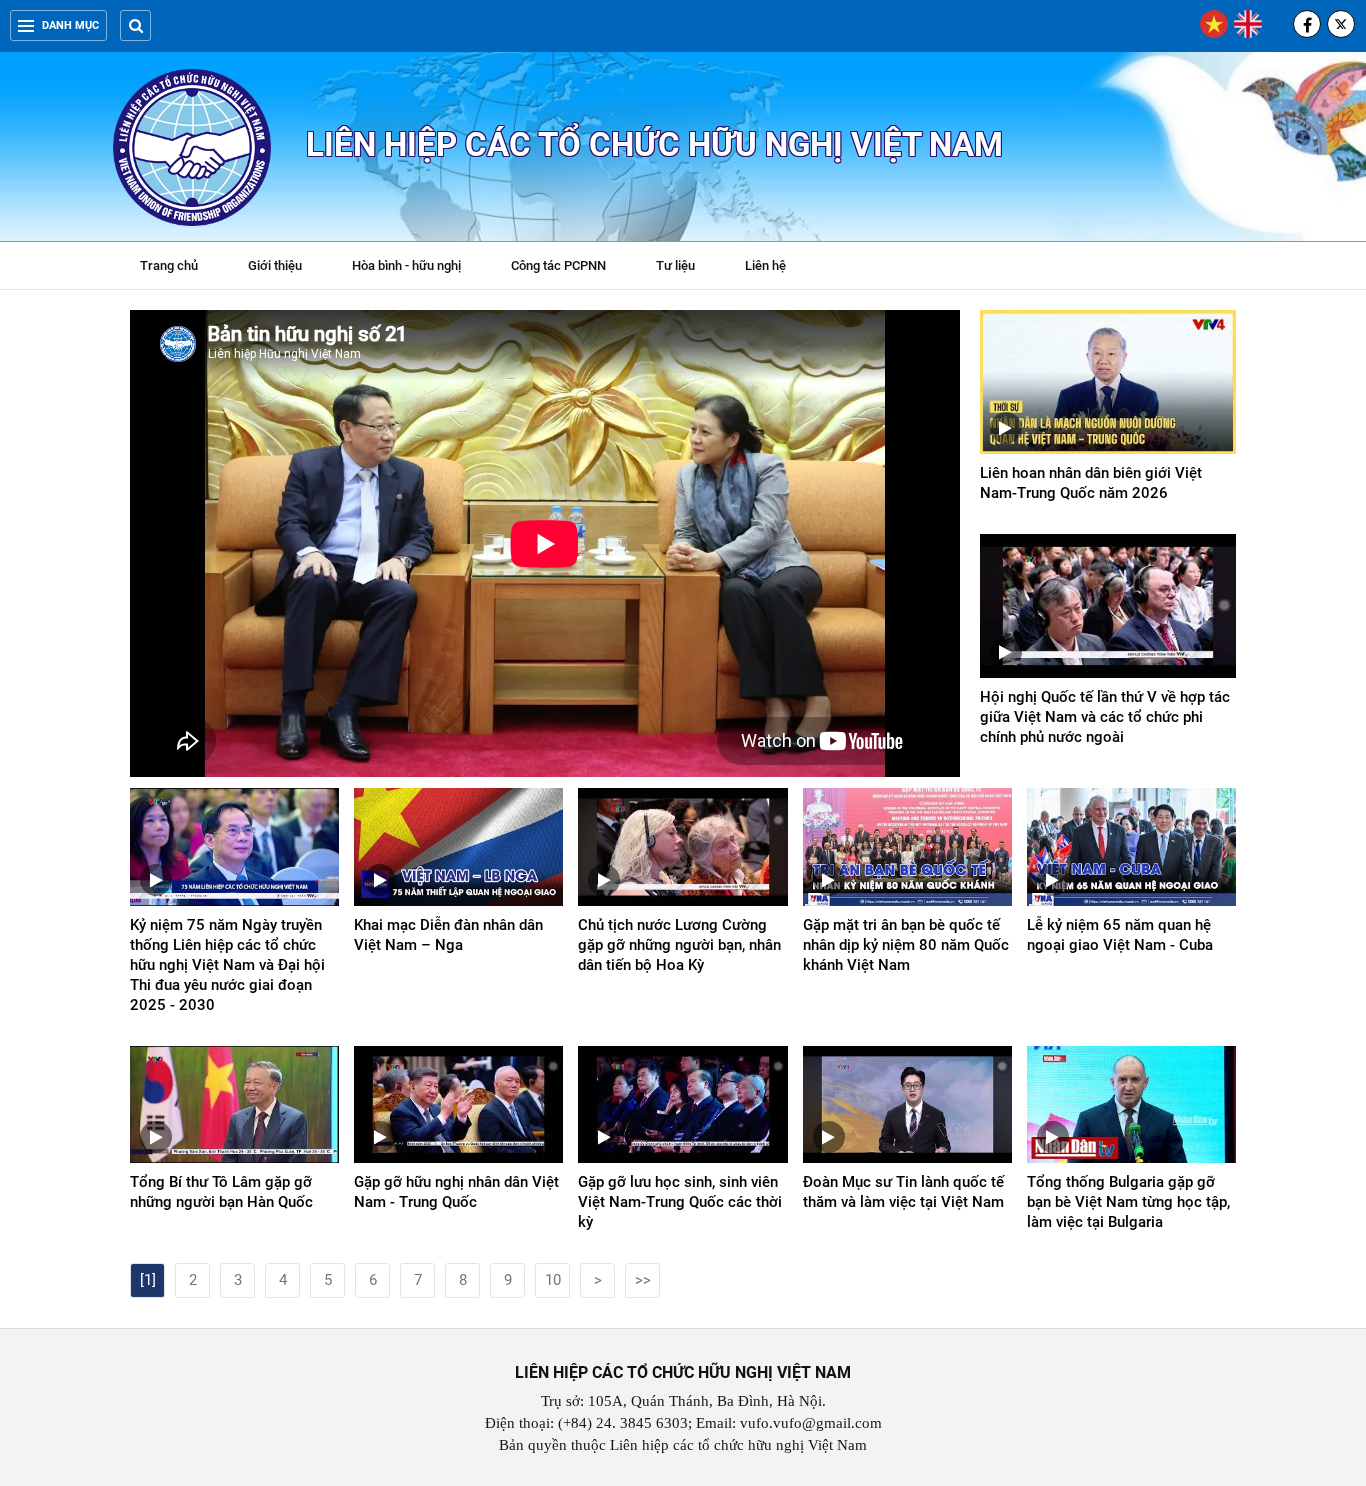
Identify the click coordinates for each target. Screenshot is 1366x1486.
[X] (1341, 24)
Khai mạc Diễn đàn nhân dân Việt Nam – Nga (448, 935)
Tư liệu (685, 268)
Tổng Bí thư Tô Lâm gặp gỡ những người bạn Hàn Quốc (221, 1192)
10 (553, 1280)
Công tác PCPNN (558, 265)
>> (643, 1280)
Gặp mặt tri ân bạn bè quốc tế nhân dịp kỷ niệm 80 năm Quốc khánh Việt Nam (906, 945)
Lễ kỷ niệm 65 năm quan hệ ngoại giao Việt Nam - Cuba (1120, 935)
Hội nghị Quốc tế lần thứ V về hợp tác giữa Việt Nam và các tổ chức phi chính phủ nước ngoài (1105, 717)
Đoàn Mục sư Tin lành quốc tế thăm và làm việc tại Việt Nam (903, 1192)
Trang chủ (169, 265)
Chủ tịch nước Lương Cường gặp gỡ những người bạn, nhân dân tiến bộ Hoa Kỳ (679, 945)
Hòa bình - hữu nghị (406, 265)
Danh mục (70, 25)
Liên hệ (765, 265)
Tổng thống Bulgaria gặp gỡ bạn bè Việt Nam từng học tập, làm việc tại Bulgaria (1128, 1202)
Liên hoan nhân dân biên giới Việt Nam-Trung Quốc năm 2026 (1091, 483)
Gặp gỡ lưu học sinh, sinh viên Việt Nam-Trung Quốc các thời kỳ (680, 1202)
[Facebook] (1307, 24)
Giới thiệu (275, 265)
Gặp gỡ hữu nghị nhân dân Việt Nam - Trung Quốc (456, 1192)
